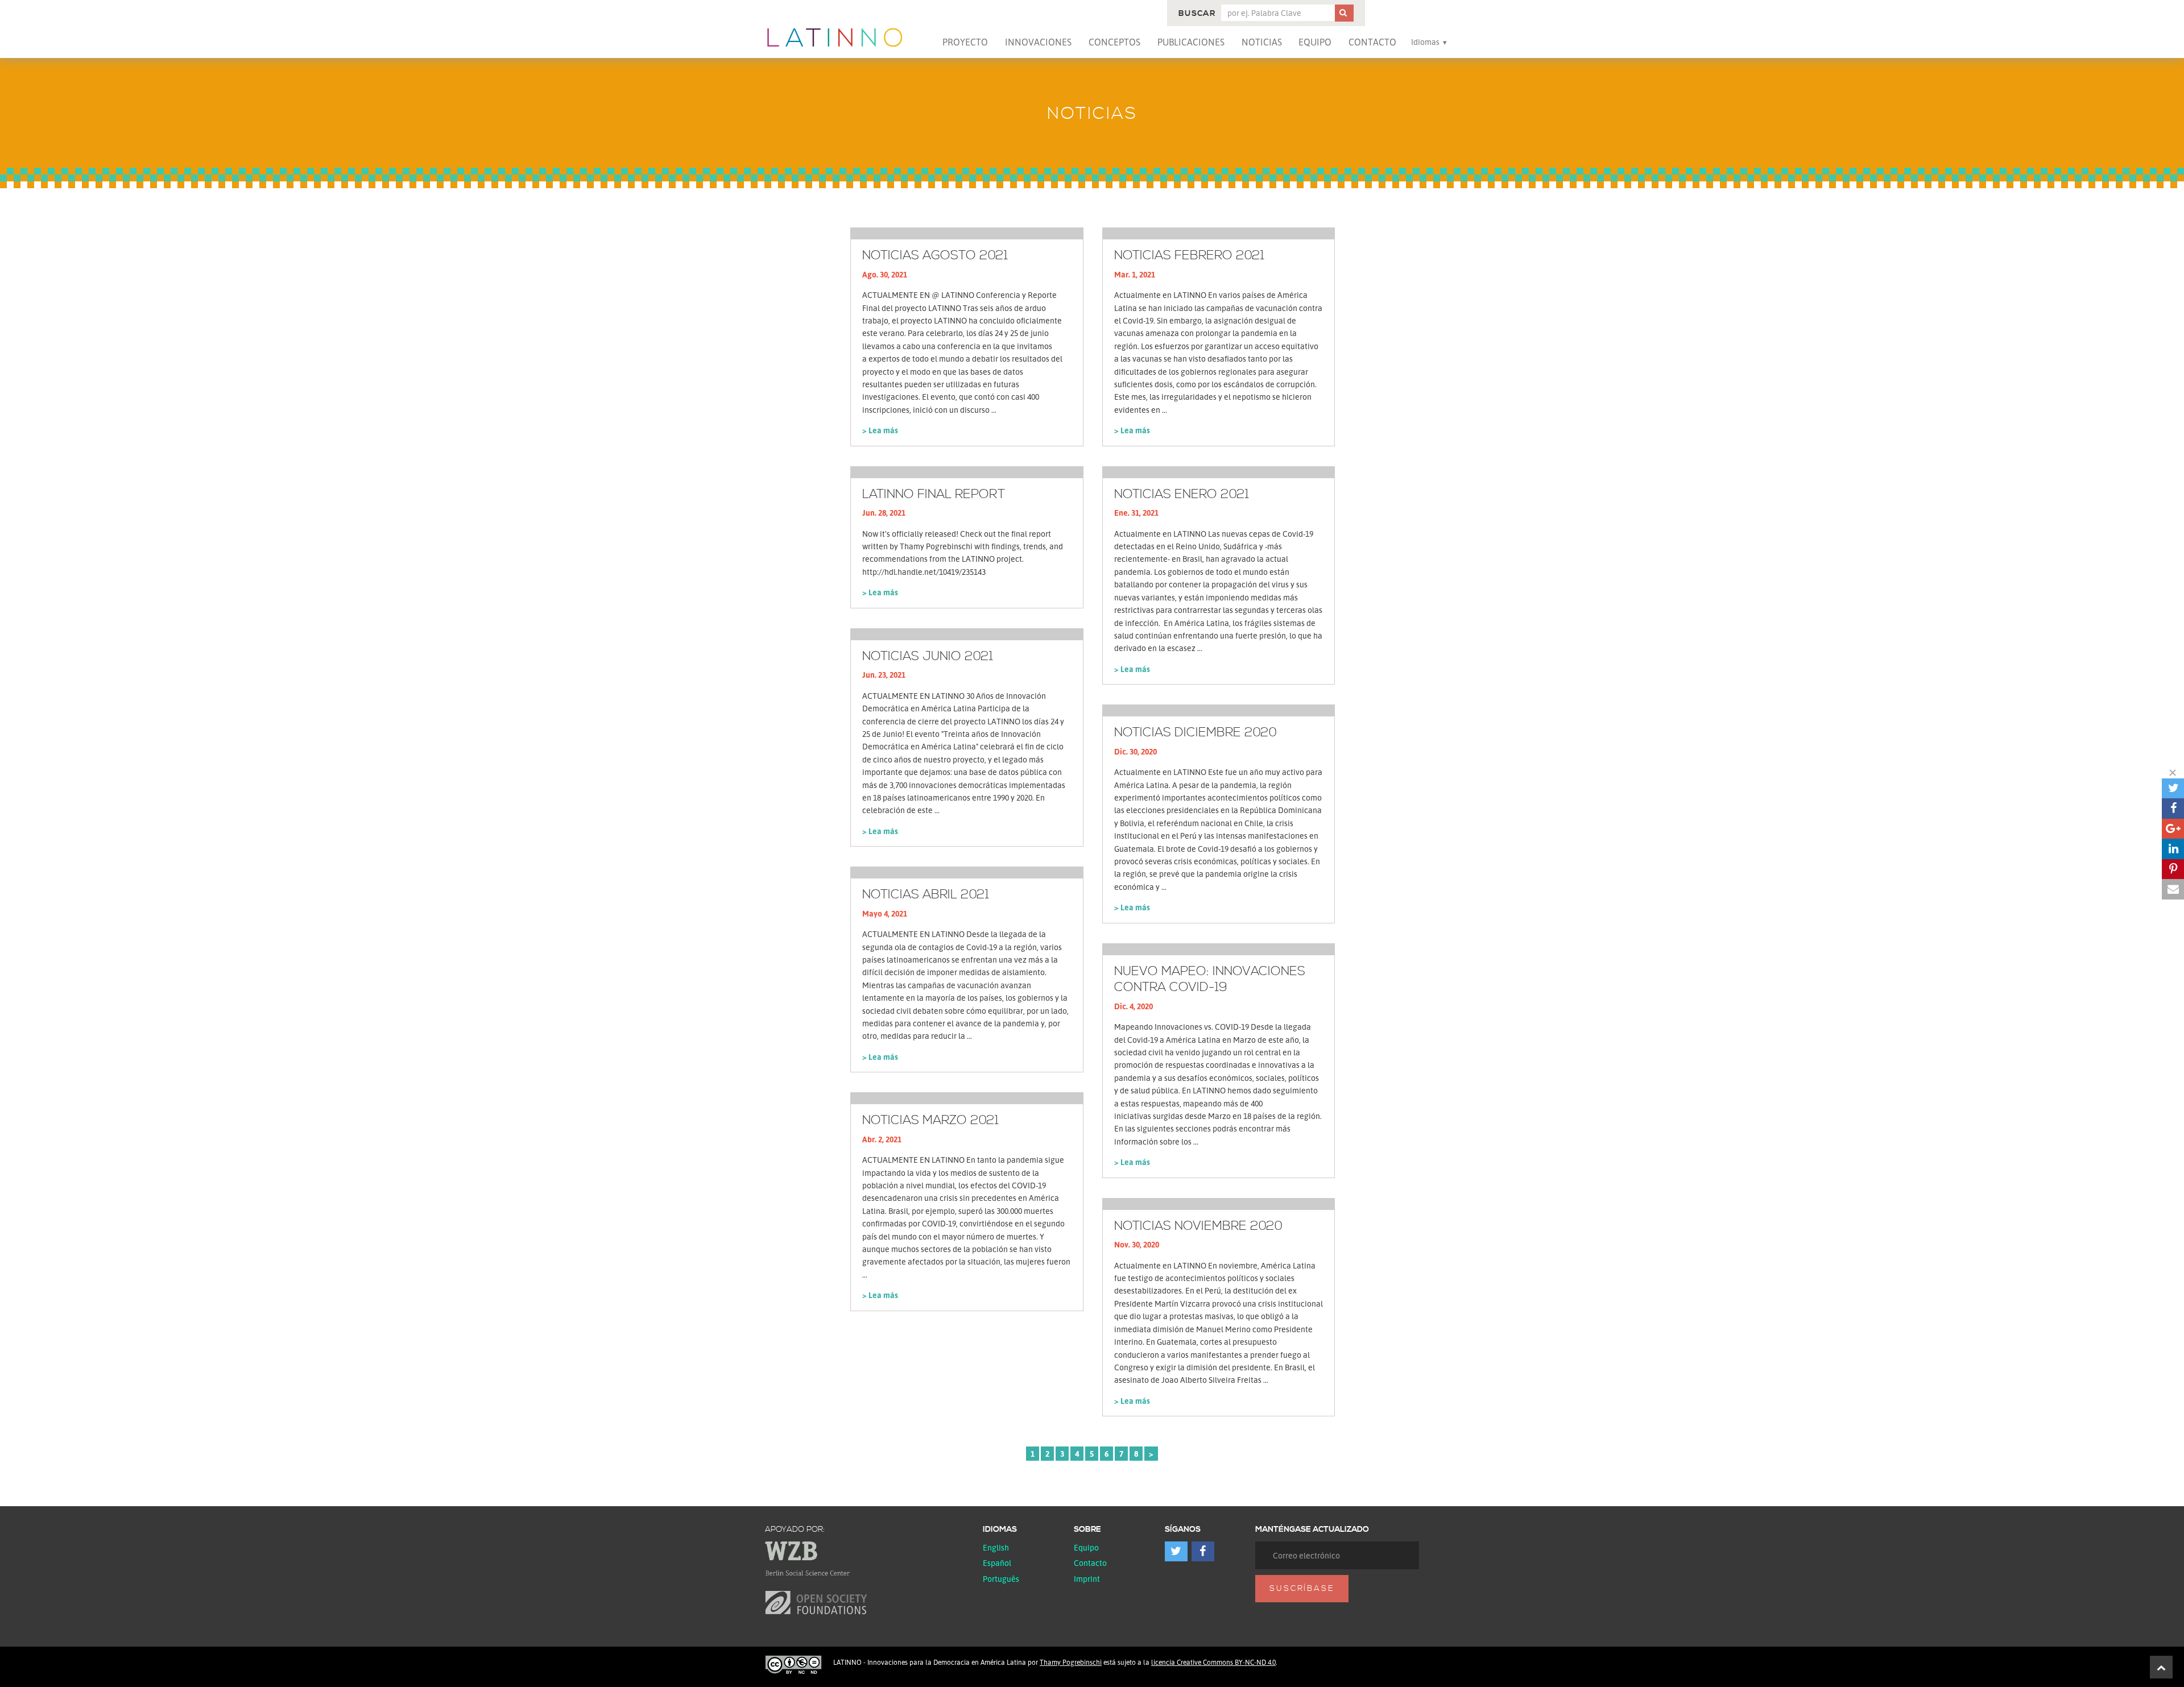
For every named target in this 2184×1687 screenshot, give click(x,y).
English (996, 1547)
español (997, 1563)
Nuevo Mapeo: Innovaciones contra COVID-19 (1210, 980)
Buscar (1197, 14)
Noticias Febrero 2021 (1189, 256)
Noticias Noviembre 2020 (1198, 1226)
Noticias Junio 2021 (928, 657)
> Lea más (880, 430)
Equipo (1315, 42)
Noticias (1262, 42)
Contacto (1372, 42)
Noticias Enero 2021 (1182, 495)
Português (1001, 1579)
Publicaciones (1191, 42)
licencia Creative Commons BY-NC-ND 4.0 (1213, 1662)
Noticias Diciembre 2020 (1196, 733)
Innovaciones (1038, 42)
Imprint (1087, 1579)
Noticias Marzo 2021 (930, 1121)
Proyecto (965, 42)
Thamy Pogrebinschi (1071, 1662)
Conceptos (1114, 42)
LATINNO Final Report (934, 495)
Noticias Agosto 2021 (935, 256)
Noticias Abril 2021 (926, 895)
